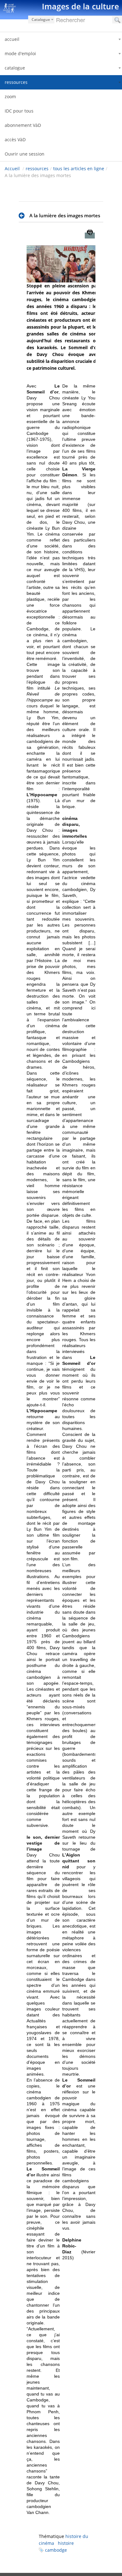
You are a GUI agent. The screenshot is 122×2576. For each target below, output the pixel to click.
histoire (66, 2543)
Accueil (12, 169)
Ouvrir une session (25, 154)
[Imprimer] (90, 236)
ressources (37, 169)
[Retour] (23, 216)
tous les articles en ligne (79, 169)
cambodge (56, 2550)
